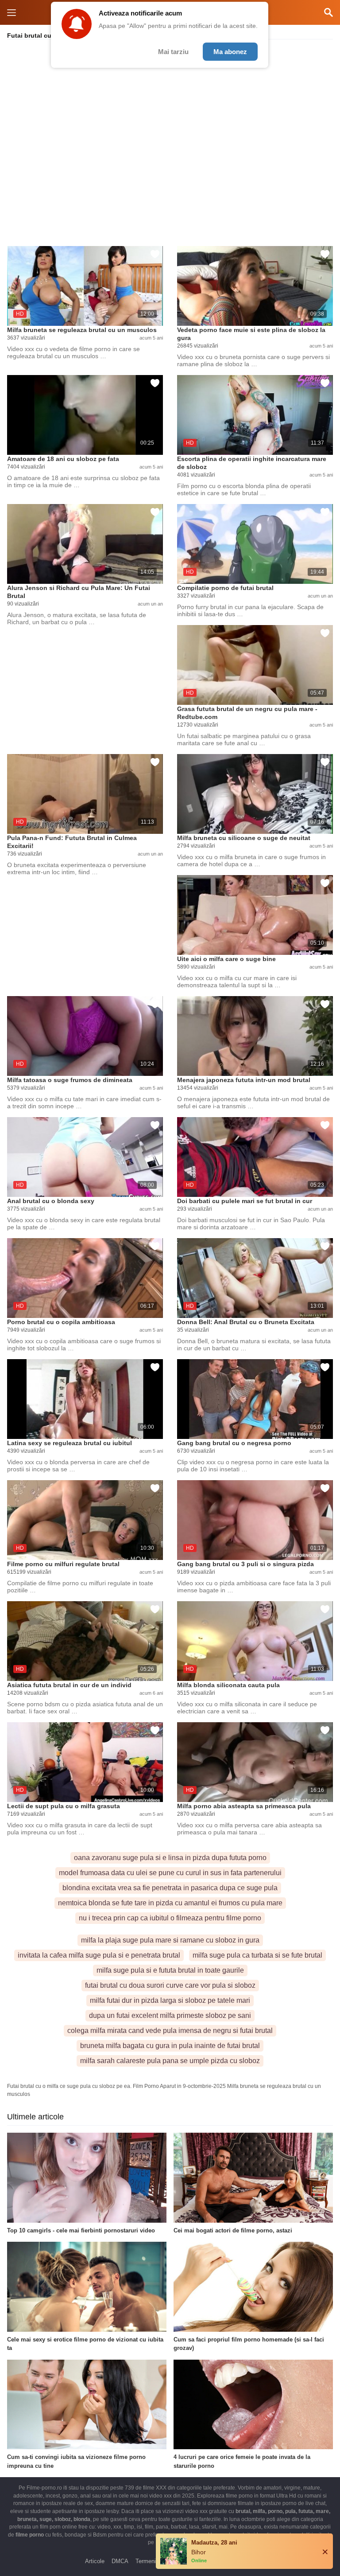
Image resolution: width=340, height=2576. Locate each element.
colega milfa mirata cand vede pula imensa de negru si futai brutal (170, 2031)
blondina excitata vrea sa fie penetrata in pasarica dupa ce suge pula (170, 1888)
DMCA (120, 2561)
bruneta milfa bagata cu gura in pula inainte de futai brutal (170, 2046)
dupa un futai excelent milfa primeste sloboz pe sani (170, 2015)
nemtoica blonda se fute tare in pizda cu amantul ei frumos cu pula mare (170, 1903)
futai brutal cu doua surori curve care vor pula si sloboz (170, 1985)
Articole (95, 2561)
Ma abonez (230, 52)
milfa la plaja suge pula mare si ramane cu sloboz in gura (170, 1940)
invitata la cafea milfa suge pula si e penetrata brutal (99, 1955)
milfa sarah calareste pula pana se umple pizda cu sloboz (170, 2061)
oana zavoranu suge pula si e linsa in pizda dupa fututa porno (170, 1858)
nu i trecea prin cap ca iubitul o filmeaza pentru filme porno (170, 1918)
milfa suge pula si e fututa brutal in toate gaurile (170, 1970)
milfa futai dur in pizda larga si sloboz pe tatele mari (170, 2000)
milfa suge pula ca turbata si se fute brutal (257, 1955)
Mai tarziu (173, 52)
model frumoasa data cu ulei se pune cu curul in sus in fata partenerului (170, 1873)
